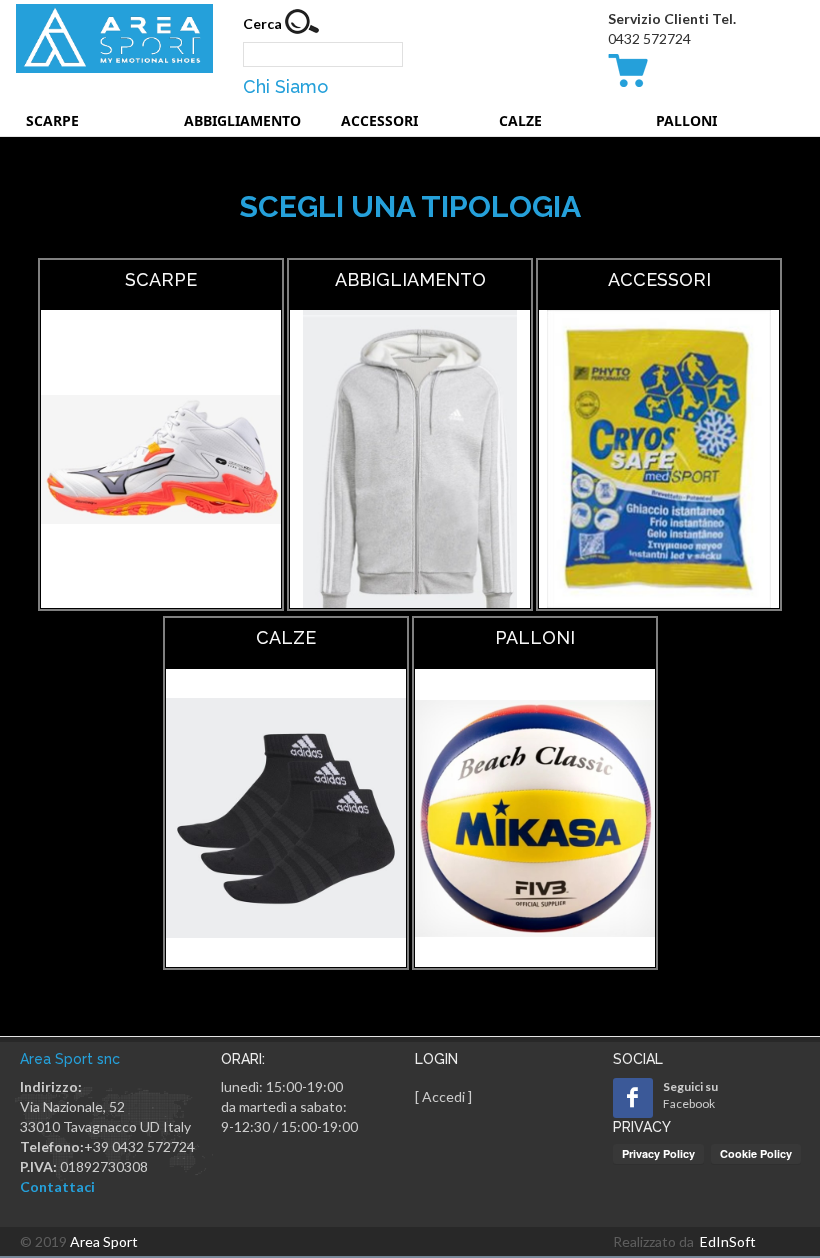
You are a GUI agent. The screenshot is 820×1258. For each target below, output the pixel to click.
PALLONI (686, 120)
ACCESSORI (379, 120)
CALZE (520, 120)
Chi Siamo (285, 86)
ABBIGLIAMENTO (242, 120)
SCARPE (52, 120)
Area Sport (104, 1241)
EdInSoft (728, 1241)
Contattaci (57, 1186)
